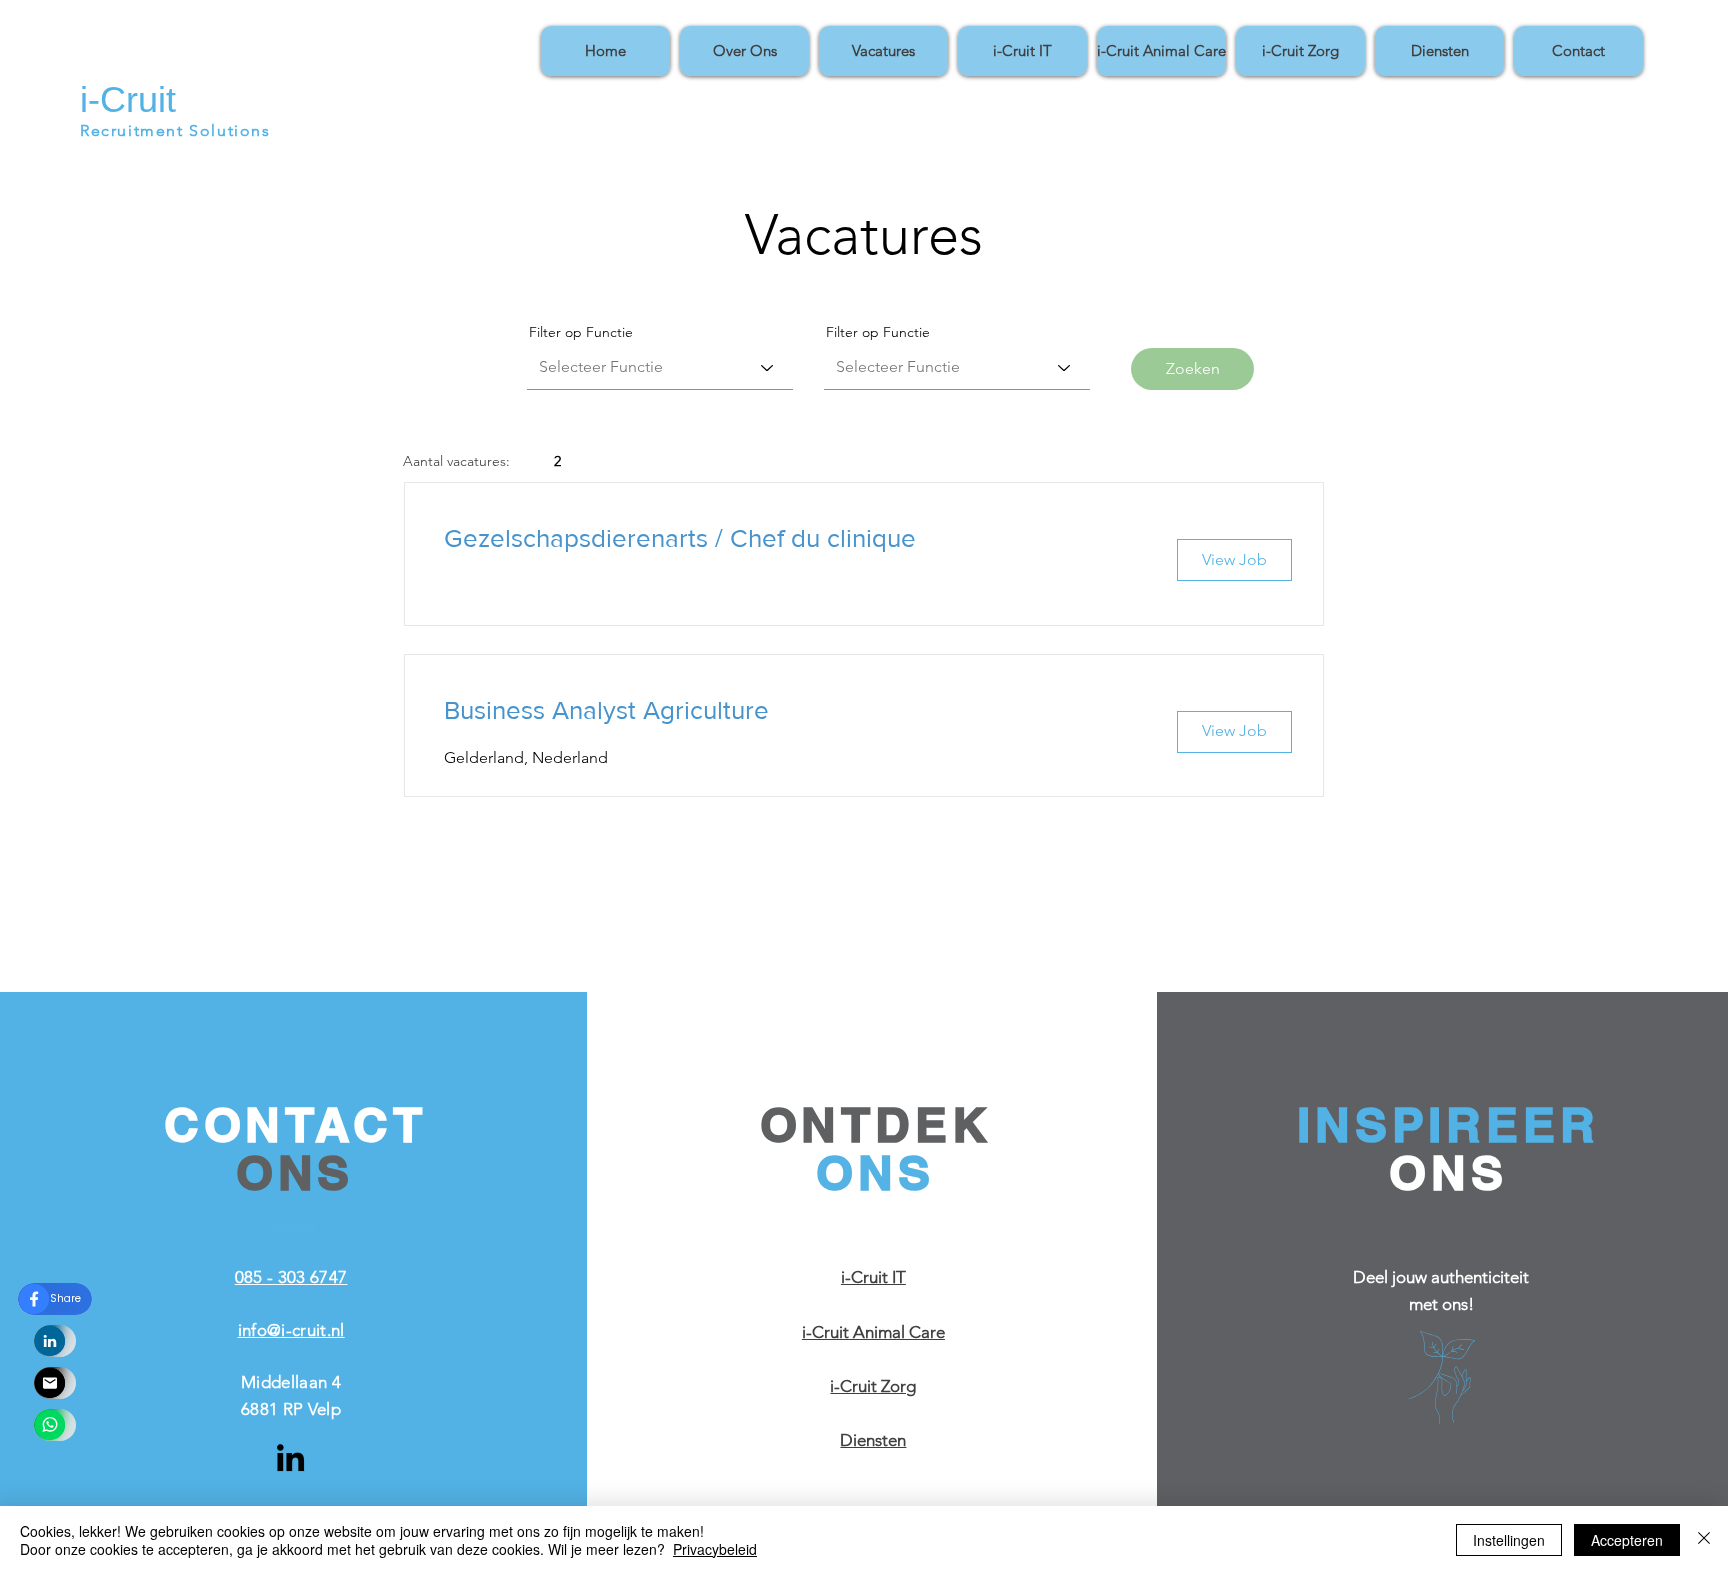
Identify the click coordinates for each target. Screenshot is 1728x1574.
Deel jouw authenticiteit (1441, 1277)
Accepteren (1627, 1540)
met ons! (1441, 1304)
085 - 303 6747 (291, 1277)
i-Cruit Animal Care (873, 1332)
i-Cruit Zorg (873, 1386)
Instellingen (1509, 1540)
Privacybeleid (715, 1549)
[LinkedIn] (290, 1457)
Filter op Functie (581, 332)
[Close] (1704, 1540)
